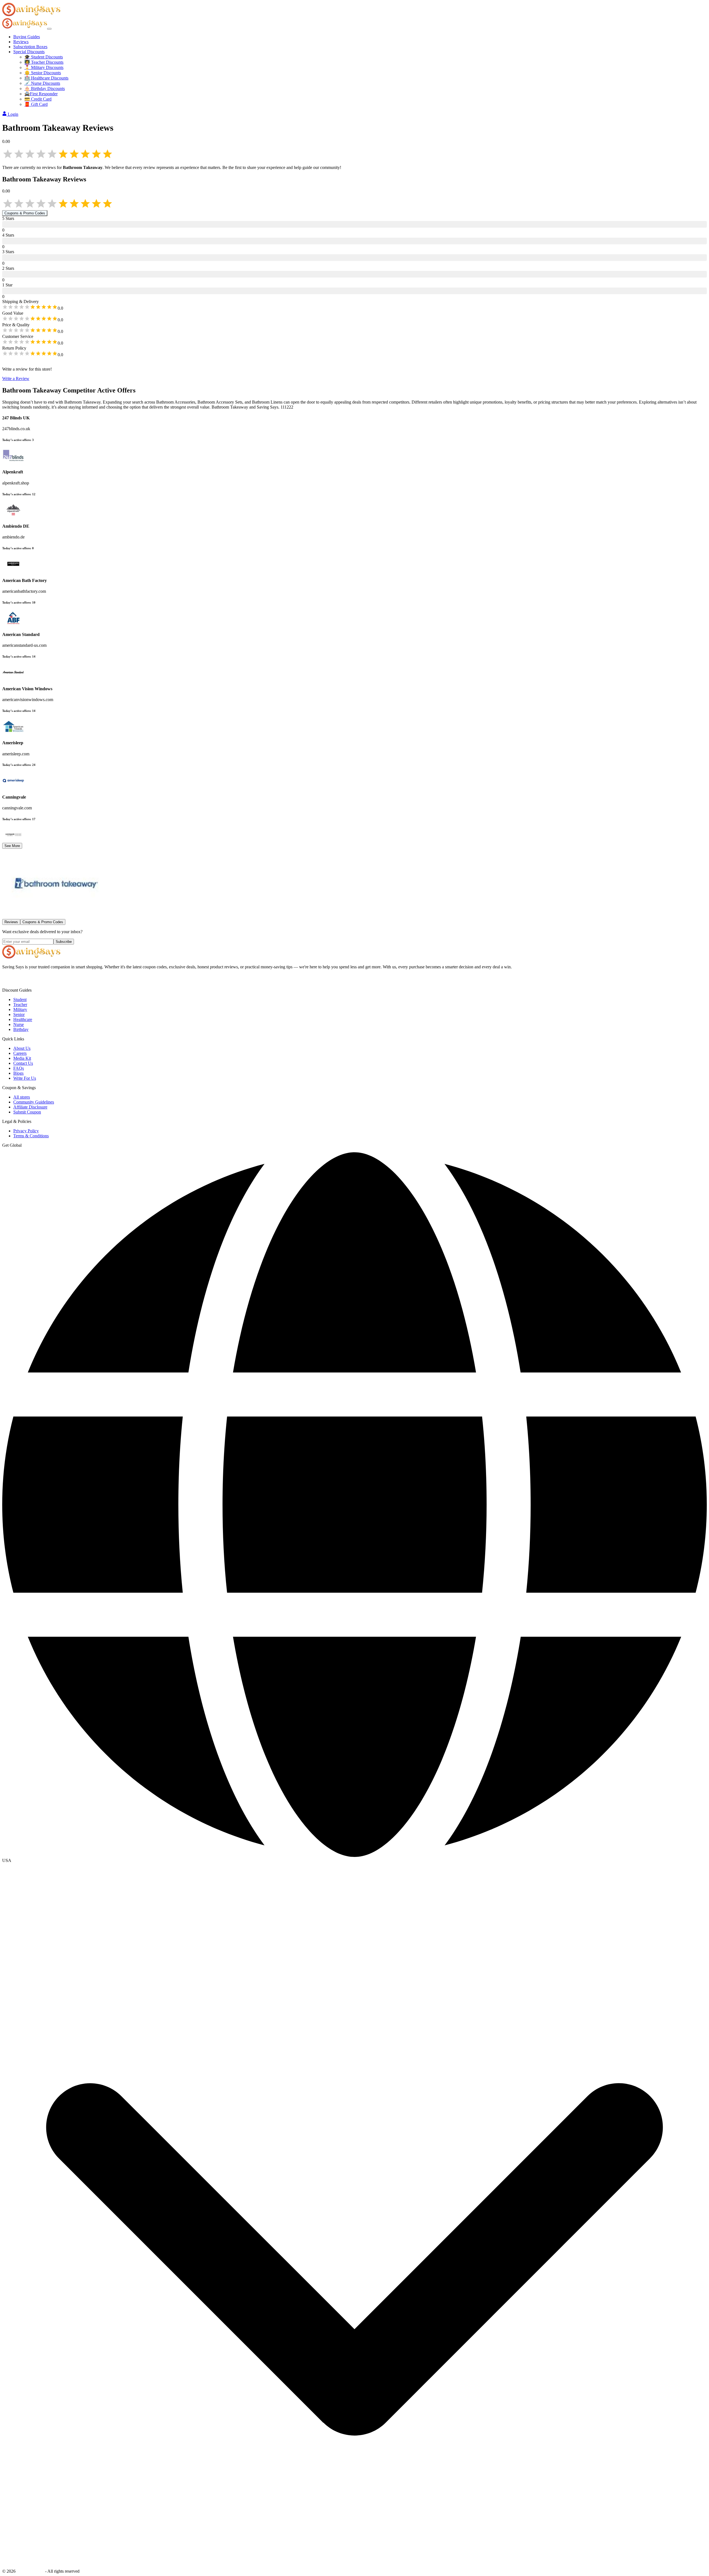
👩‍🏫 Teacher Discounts (44, 62)
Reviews (21, 42)
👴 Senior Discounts (43, 73)
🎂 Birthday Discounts (45, 88)
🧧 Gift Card (36, 104)
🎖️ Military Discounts (44, 67)
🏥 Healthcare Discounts (46, 78)
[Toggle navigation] (49, 29)
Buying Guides (27, 37)
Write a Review (16, 379)
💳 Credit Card (38, 99)
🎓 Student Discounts (44, 57)
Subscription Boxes (30, 47)
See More (12, 846)
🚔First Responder (41, 94)
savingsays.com (30, 2571)
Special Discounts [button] (29, 52)
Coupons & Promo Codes (25, 213)
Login (13, 114)
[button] (354, 1861)
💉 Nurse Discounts (42, 83)
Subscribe (64, 942)
